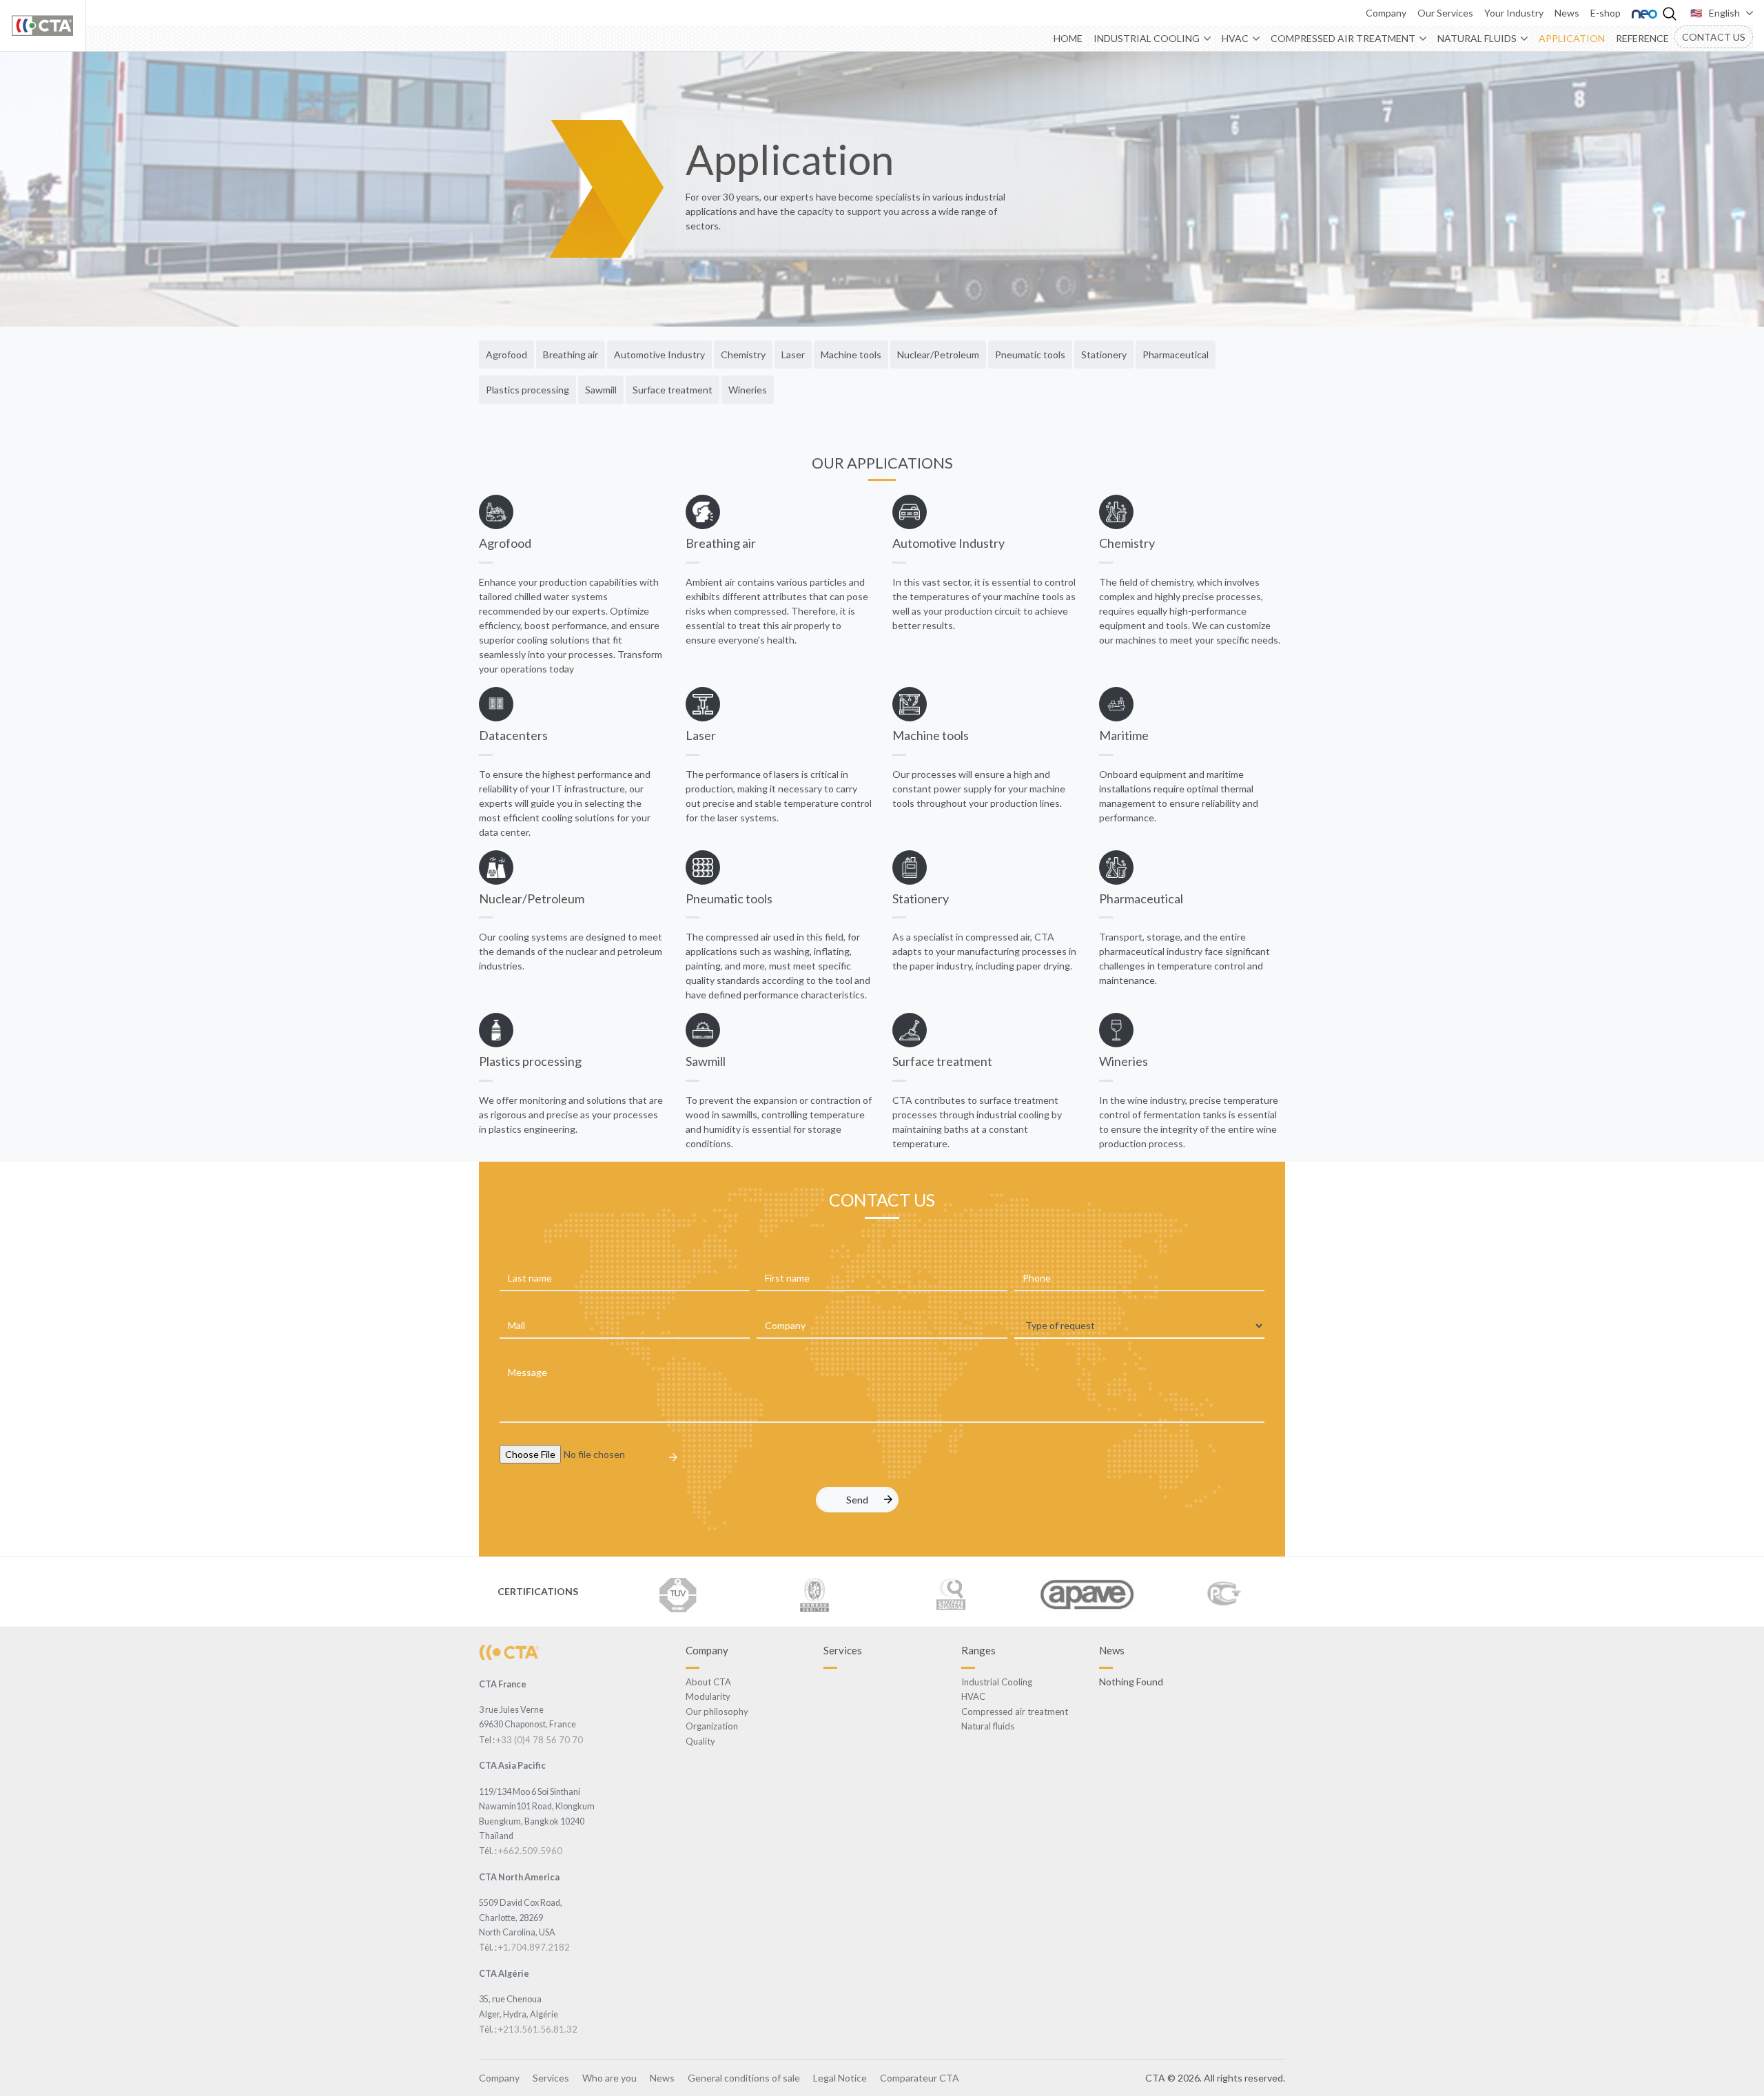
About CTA (708, 1682)
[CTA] (509, 1651)
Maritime (1124, 735)
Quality (700, 1741)
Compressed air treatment (1343, 38)
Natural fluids (1477, 38)
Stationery (1104, 355)
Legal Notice (840, 2078)
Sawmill (601, 390)
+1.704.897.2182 (534, 1947)
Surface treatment (673, 390)
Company (1386, 13)
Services (551, 2078)
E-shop (1606, 13)
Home (1068, 38)
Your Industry (1514, 13)
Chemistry (743, 355)
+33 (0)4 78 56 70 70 (540, 1740)
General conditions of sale (744, 2078)
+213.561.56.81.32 (538, 2029)
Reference (1642, 38)
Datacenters (513, 735)
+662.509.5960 (530, 1851)
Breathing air (571, 355)
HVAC (1235, 38)
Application (1572, 38)
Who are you (609, 2078)
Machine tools (851, 355)
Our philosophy (717, 1712)
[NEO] (1644, 13)
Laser (793, 355)
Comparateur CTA (920, 2078)
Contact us (1714, 37)
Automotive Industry (659, 355)
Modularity (708, 1696)
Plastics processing (527, 390)
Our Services (1445, 13)
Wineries (748, 390)
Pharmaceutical (1176, 355)
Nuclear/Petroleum (938, 355)
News (1567, 13)
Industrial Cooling (1147, 38)
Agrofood (506, 355)
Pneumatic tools (1030, 355)
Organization (712, 1726)
